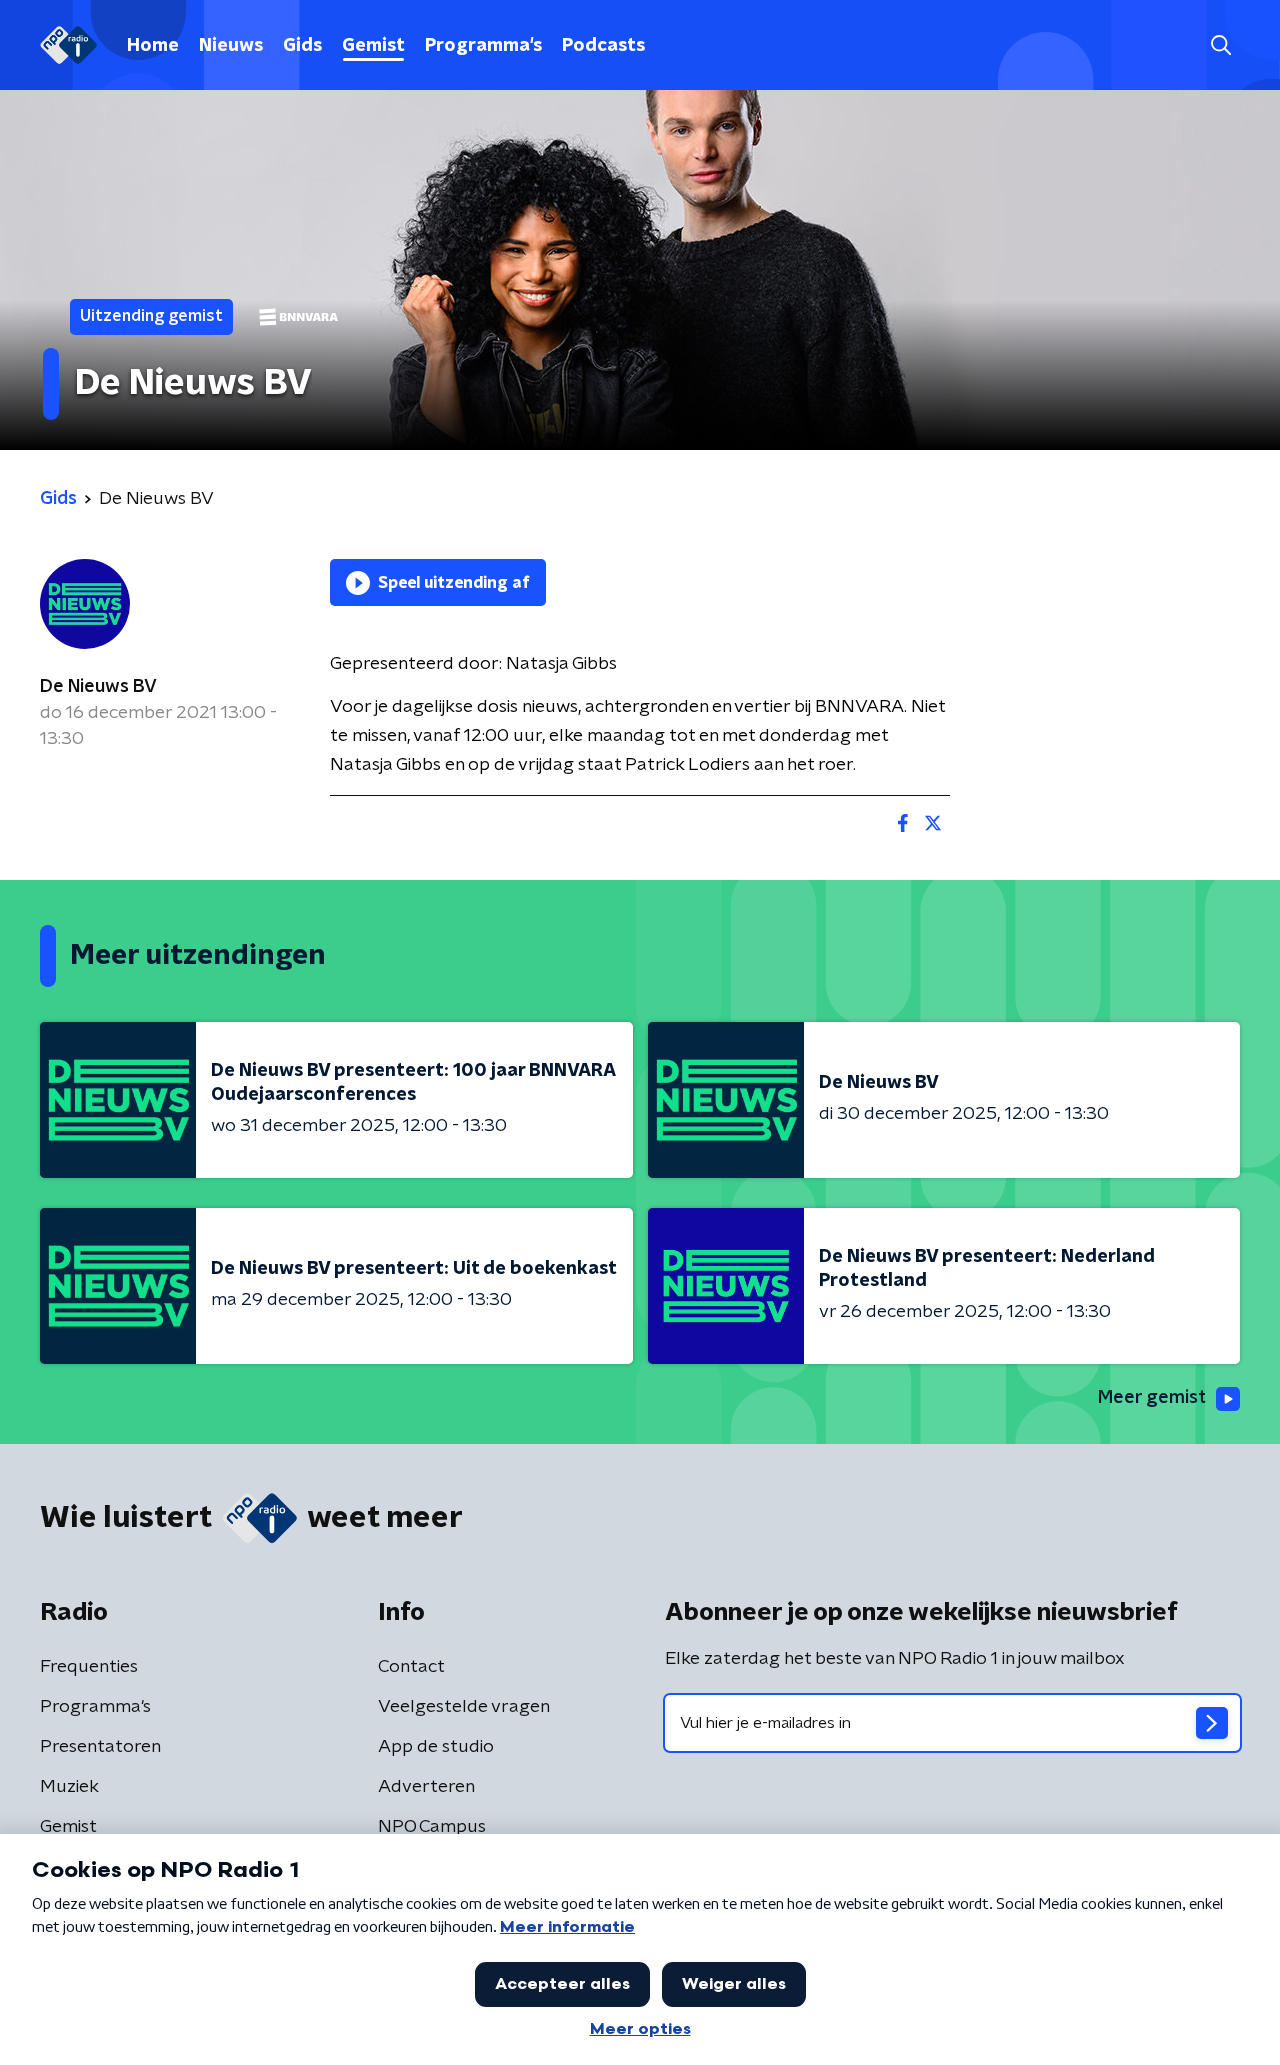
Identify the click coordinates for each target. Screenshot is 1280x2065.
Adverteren (426, 1787)
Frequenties (89, 1667)
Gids (302, 46)
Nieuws (231, 46)
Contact (411, 1667)
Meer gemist (1152, 1398)
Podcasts (603, 46)
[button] (1220, 45)
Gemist (373, 46)
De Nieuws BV (98, 687)
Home (153, 46)
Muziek (69, 1787)
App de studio (436, 1747)
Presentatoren (100, 1747)
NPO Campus (432, 1827)
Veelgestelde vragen (464, 1707)
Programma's (483, 46)
